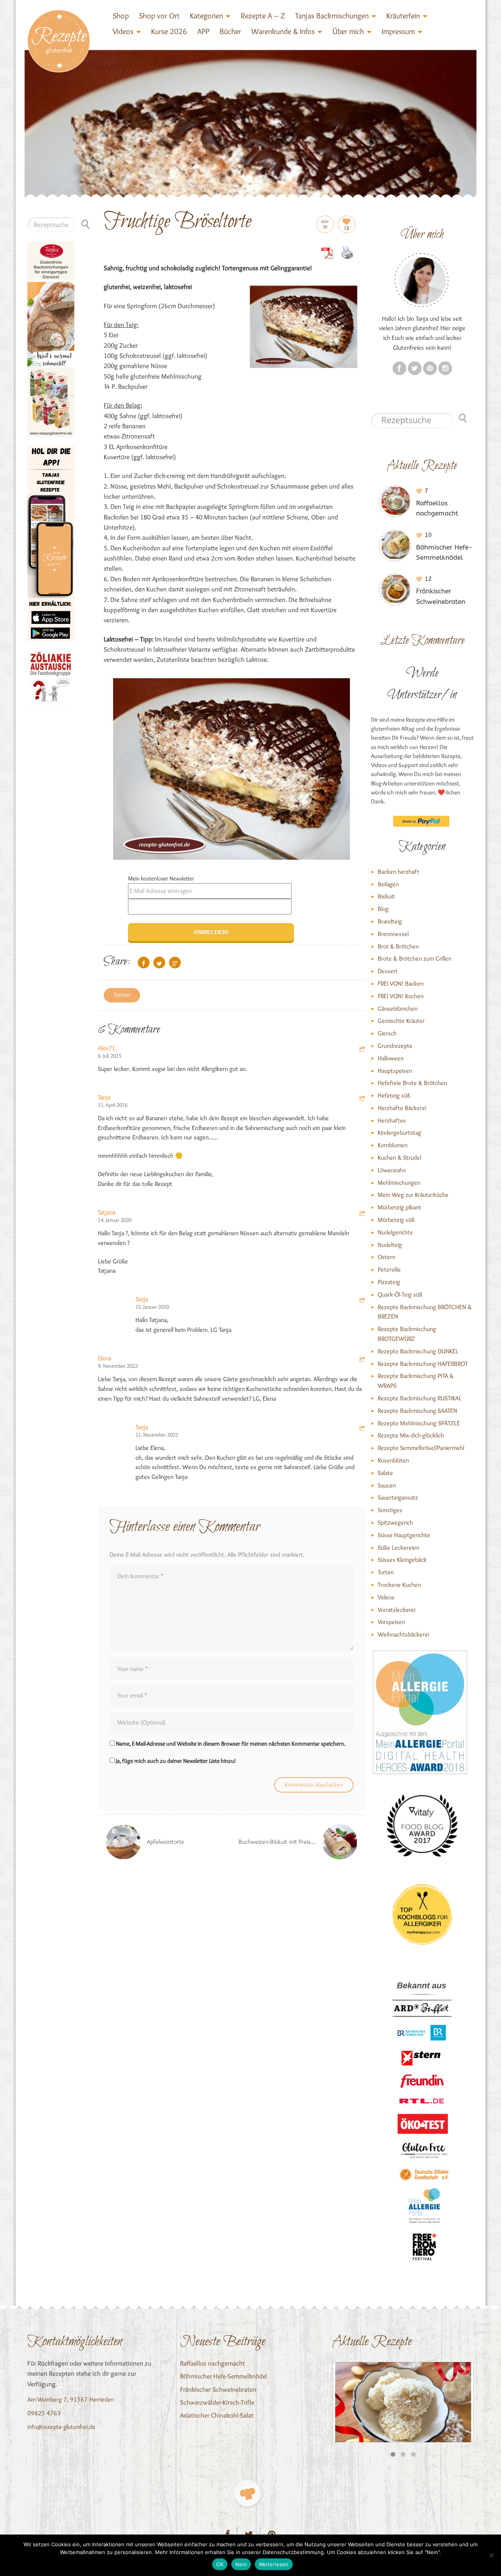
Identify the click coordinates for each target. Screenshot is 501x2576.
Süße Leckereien (398, 1548)
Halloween (391, 1058)
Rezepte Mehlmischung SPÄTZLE (419, 1423)
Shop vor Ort (159, 16)
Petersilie (389, 1269)
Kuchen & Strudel (399, 1158)
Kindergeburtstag (399, 1133)
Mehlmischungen (399, 1183)
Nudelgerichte (395, 1232)
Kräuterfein (403, 16)
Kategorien (206, 16)
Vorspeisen (391, 1622)
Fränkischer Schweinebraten (218, 2389)
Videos (123, 31)
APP (203, 31)
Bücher (230, 31)
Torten (122, 995)
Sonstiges (390, 1510)
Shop (121, 16)
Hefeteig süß (394, 1095)
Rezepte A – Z (263, 16)
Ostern (387, 1257)
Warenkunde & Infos (283, 31)
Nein (241, 2564)
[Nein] (491, 2555)
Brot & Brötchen (398, 946)
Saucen (387, 1485)
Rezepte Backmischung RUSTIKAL (420, 1398)
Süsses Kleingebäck (402, 1560)
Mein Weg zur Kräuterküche (413, 1195)
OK (220, 2564)
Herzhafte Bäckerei (402, 1108)
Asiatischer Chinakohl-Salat (217, 2415)
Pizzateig (389, 1282)
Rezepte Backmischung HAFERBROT (423, 1364)
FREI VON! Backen (401, 984)
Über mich (348, 31)
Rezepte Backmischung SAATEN (417, 1411)
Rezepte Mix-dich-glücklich (411, 1435)
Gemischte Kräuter (401, 1021)
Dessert (388, 971)
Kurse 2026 (169, 31)
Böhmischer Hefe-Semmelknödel (224, 2376)
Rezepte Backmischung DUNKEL (418, 1351)
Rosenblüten (393, 1460)
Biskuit (386, 896)
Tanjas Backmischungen (332, 16)
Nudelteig (390, 1245)
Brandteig (390, 921)
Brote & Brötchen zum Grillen (414, 958)
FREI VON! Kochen (401, 996)
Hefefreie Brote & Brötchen (412, 1083)
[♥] (248, 2493)
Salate (385, 1473)
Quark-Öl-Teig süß (400, 1294)
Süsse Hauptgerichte (404, 1535)
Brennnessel (393, 934)
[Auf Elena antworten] (362, 1360)
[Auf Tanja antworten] (362, 1099)
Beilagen (388, 884)
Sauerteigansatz (398, 1497)
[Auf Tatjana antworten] (362, 1214)
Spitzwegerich (395, 1522)
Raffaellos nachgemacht (213, 2363)
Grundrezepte (395, 1046)
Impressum (398, 31)
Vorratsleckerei (396, 1610)
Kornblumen (393, 1145)
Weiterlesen (274, 2564)
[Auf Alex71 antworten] (362, 1050)
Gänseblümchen (398, 1009)
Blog (383, 909)
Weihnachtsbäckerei (403, 1634)
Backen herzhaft (398, 872)
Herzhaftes (392, 1120)
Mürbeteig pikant (399, 1207)
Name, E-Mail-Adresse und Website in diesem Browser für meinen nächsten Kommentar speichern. (231, 1744)
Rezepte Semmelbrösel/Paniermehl (421, 1448)
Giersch (387, 1033)
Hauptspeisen (395, 1071)
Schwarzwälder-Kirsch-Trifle (217, 2402)
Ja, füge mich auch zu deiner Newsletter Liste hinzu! (175, 1761)
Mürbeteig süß (396, 1220)
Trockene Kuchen (399, 1585)
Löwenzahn (392, 1170)
